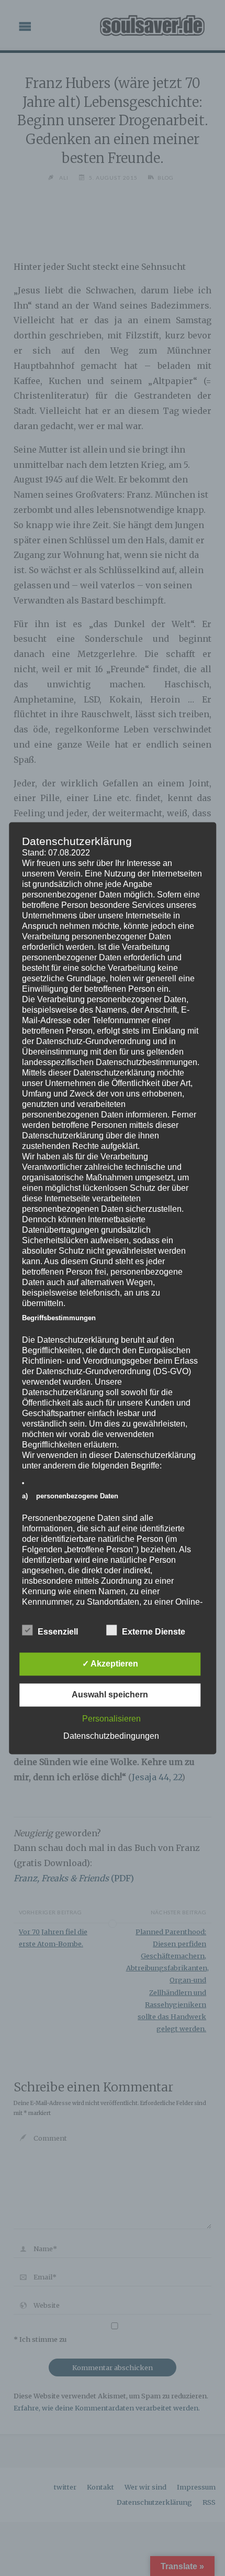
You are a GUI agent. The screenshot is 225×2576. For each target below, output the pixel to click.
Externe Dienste (154, 1632)
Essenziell (58, 1632)
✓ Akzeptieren (110, 1664)
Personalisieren (111, 1719)
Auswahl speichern (110, 1695)
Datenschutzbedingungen (111, 1736)
